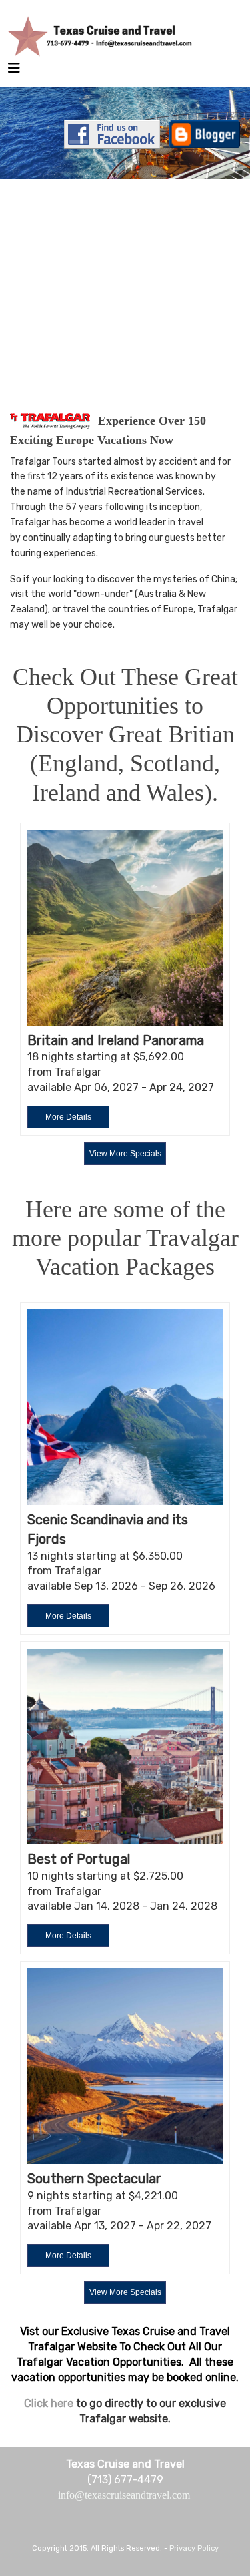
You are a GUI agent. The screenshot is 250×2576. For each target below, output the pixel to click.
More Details (68, 1117)
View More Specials (125, 1154)
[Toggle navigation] (14, 71)
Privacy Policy (194, 2548)
